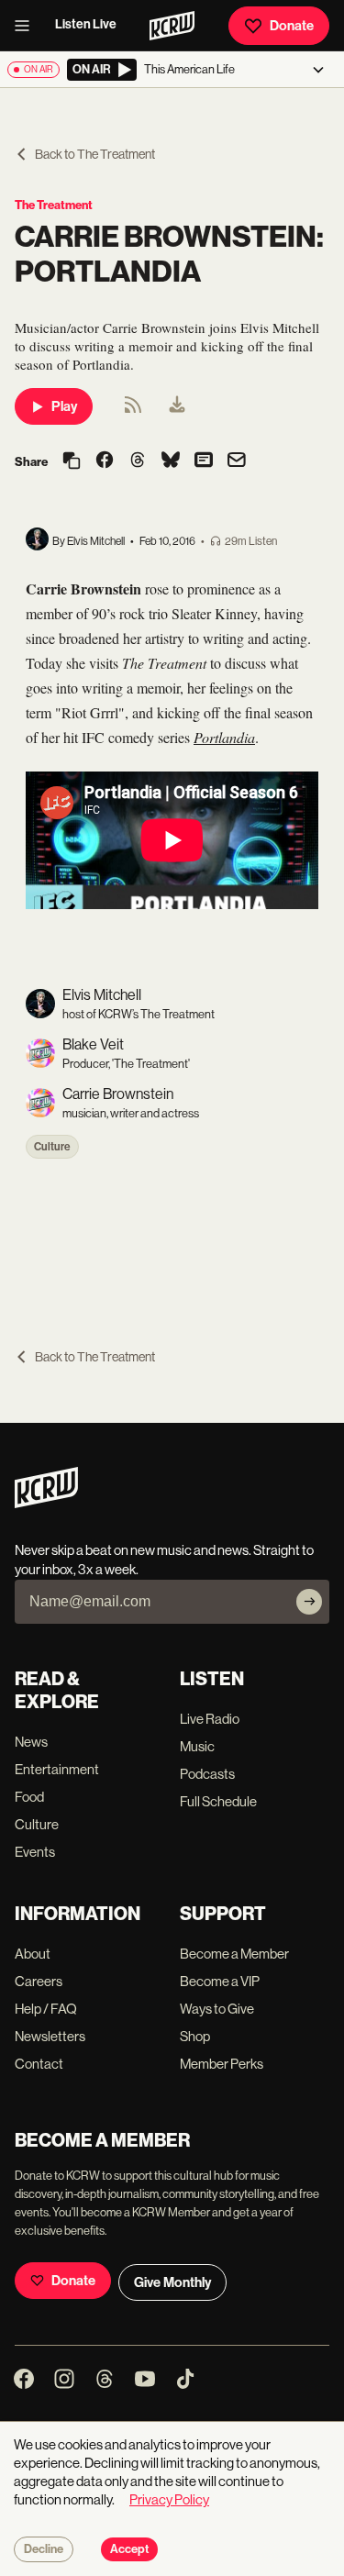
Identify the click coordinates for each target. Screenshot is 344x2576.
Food (29, 1797)
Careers (39, 1981)
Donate (292, 26)
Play (64, 406)
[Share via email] (237, 462)
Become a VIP (220, 1981)
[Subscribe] (309, 1602)
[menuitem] (177, 406)
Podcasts (207, 1774)
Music (197, 1746)
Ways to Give (217, 2009)
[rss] (133, 411)
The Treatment (54, 205)
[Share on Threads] (138, 461)
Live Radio (210, 1719)
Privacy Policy (169, 2499)
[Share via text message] (204, 461)
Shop (195, 2036)
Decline (44, 2549)
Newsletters (50, 2036)
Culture (52, 1147)
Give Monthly (172, 2282)
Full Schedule (218, 1801)
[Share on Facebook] (105, 461)
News (31, 1742)
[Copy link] (72, 462)
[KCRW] (46, 1503)
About (33, 1954)
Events (35, 1852)
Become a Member (234, 1954)
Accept (129, 2549)
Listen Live (86, 24)
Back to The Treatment (95, 154)
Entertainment (57, 1769)
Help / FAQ (46, 2009)
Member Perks (222, 2064)
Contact (39, 2064)
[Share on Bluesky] (171, 461)
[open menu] (28, 26)
